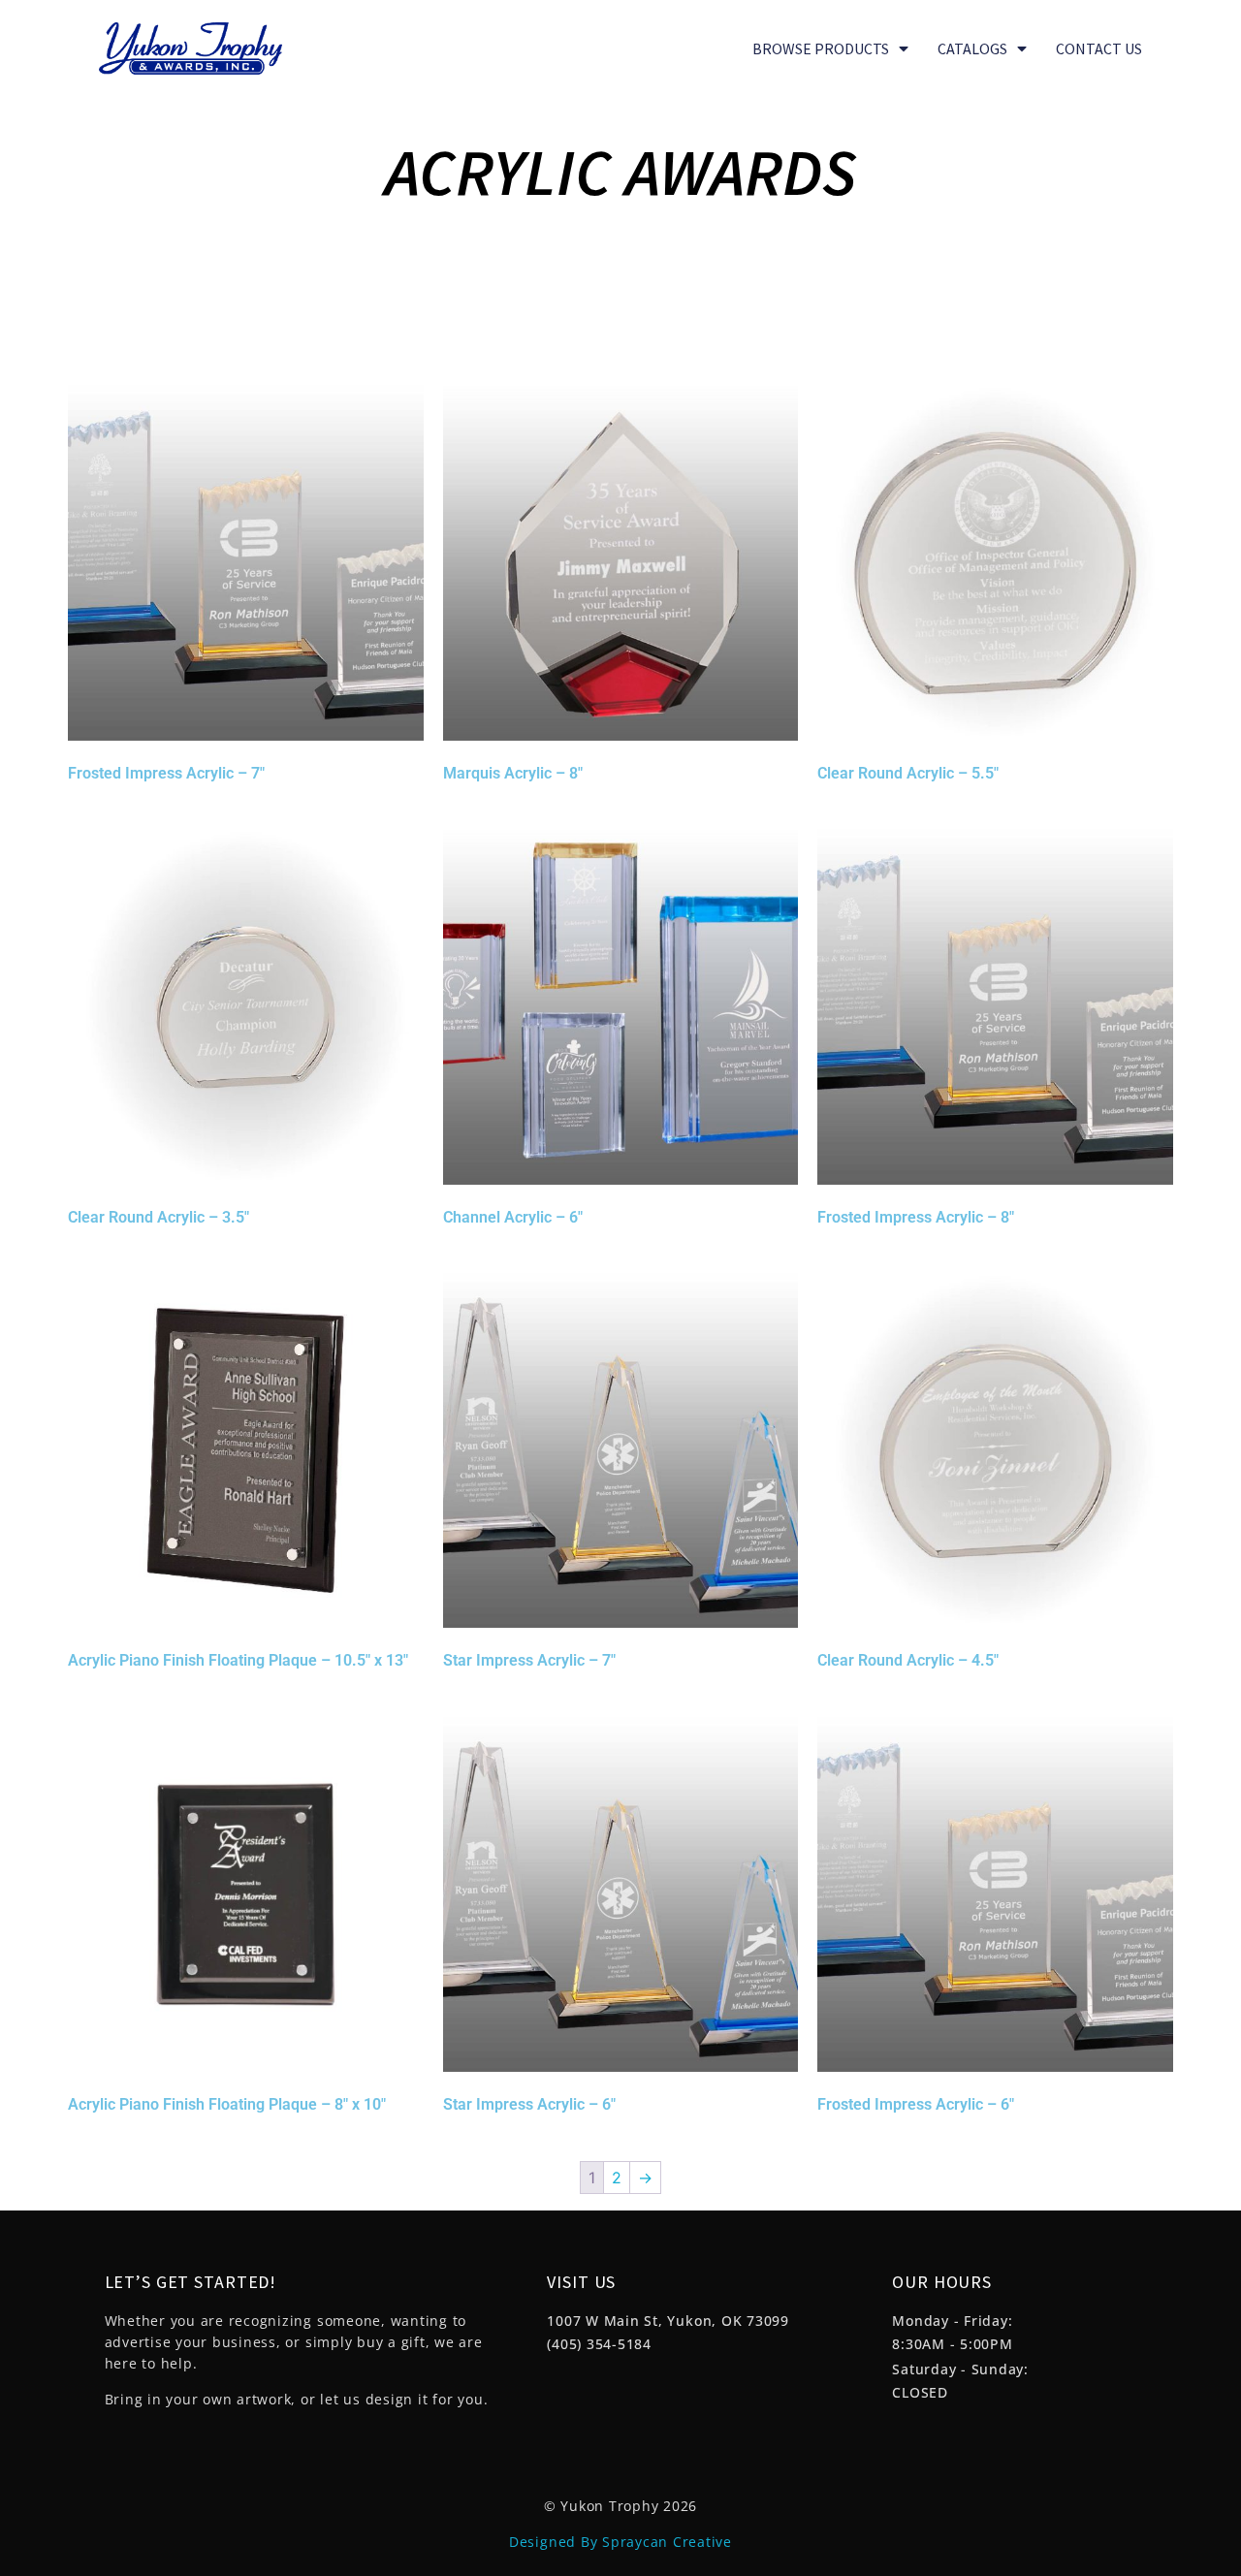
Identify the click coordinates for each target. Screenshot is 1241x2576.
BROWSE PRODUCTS (821, 48)
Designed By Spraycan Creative (620, 2542)
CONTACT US (1099, 48)
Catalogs (972, 48)
